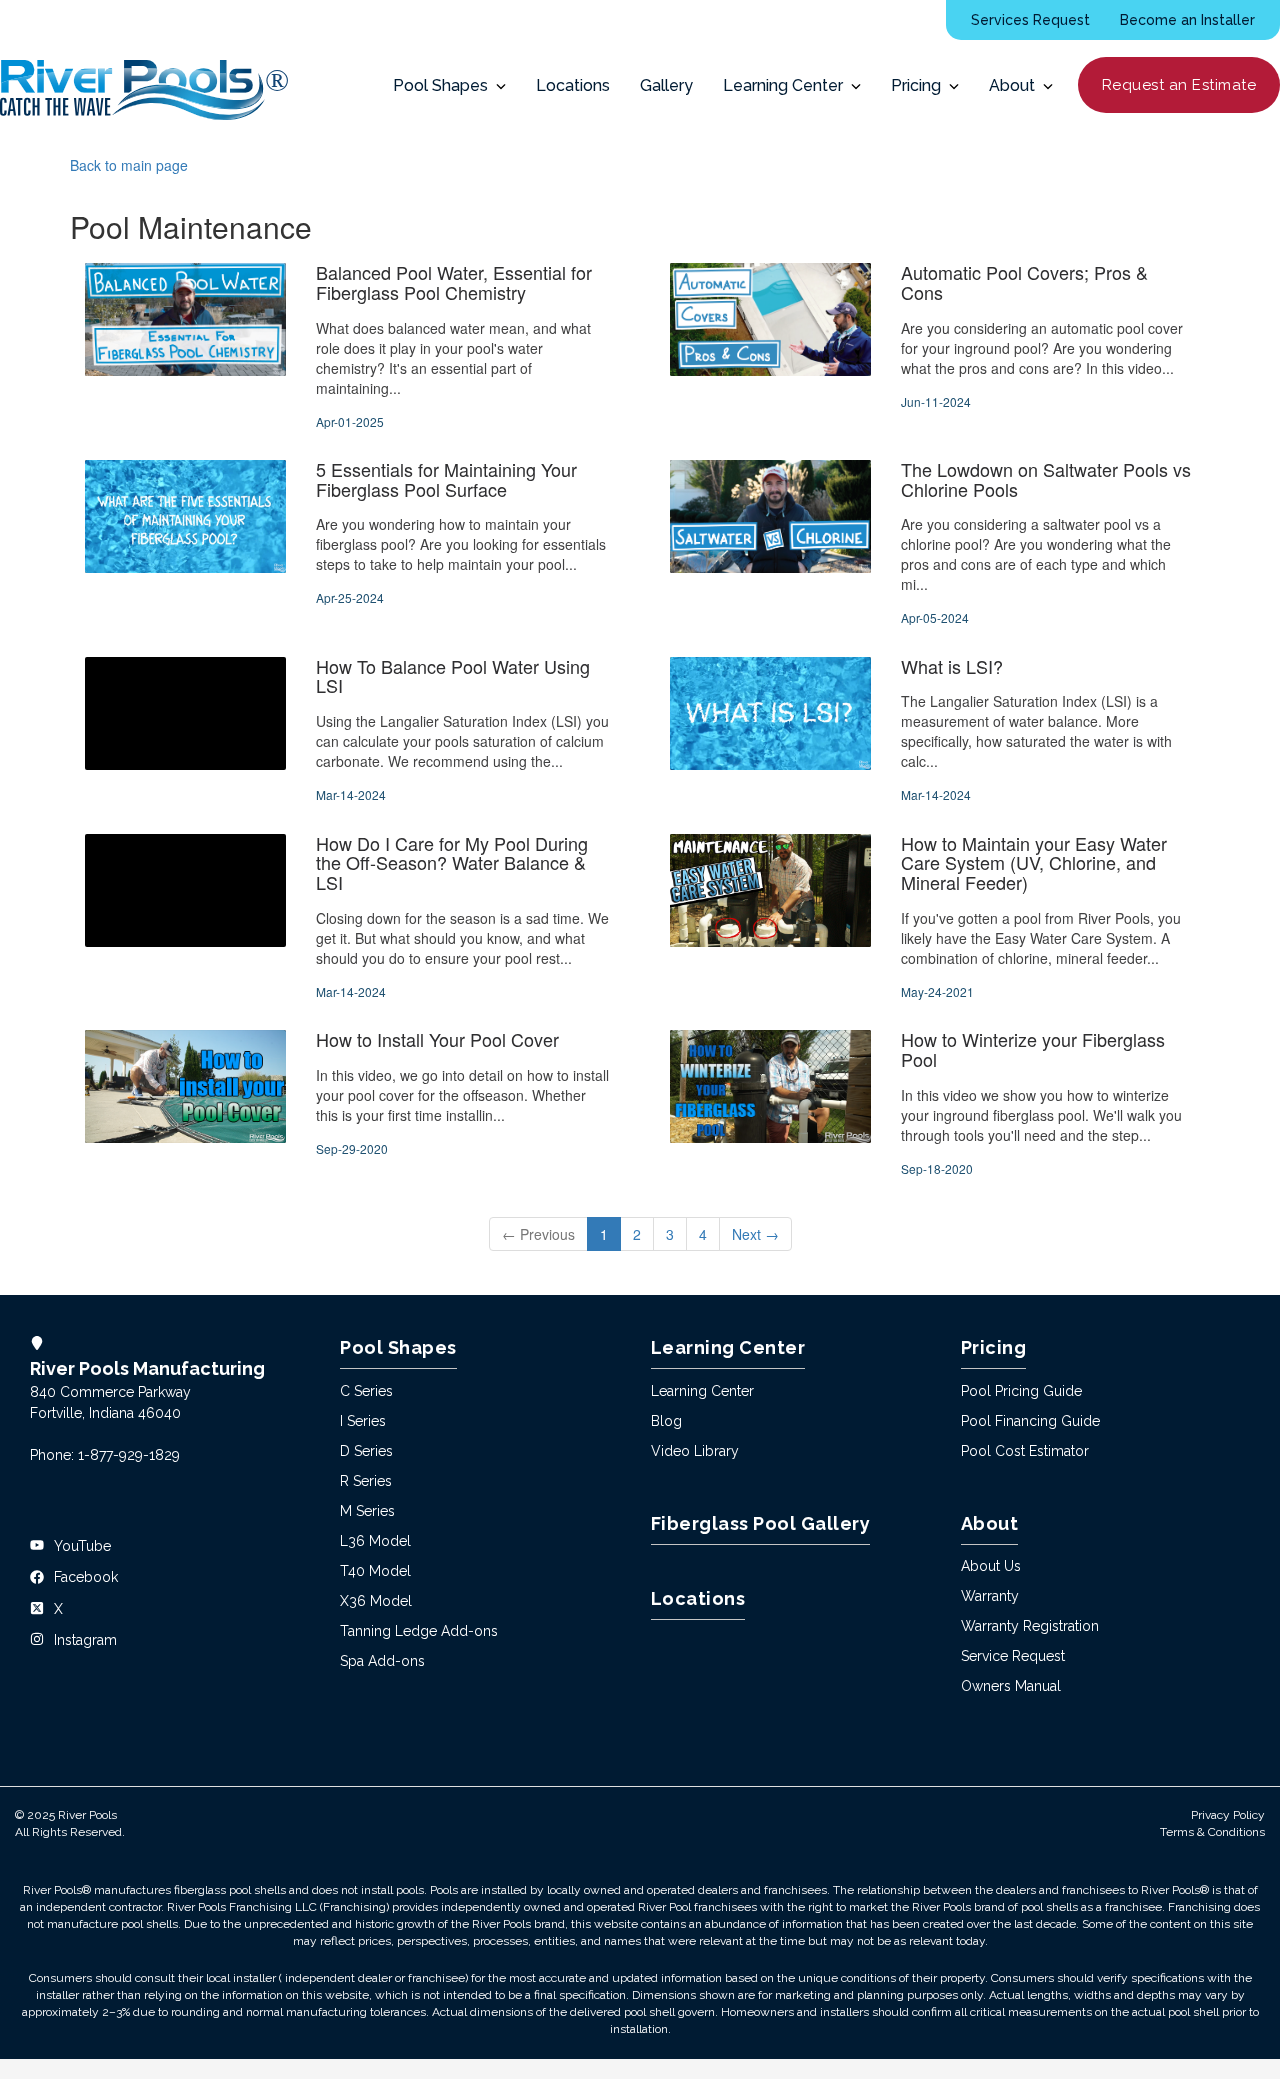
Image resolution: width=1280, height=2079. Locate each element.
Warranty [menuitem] (990, 1596)
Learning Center (787, 85)
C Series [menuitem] (366, 1391)
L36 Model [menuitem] (375, 1541)
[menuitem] (1030, 20)
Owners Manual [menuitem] (1011, 1686)
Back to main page (129, 165)
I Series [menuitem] (363, 1421)
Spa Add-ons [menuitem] (382, 1661)
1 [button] (604, 1234)
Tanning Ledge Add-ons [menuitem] (419, 1631)
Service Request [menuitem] (1013, 1656)
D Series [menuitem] (366, 1451)
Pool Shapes (444, 85)
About (1016, 85)
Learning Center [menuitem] (702, 1391)
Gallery (666, 85)
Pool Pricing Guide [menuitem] (1021, 1391)
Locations (573, 85)
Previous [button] (538, 1234)
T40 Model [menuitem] (375, 1571)
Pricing (920, 85)
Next (755, 1234)
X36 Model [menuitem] (376, 1601)
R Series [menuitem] (366, 1481)
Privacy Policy (1228, 1815)
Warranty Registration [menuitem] (1030, 1626)
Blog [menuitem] (666, 1421)
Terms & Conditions (1212, 1832)
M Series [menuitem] (367, 1511)
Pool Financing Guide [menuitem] (1030, 1421)
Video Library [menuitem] (695, 1451)
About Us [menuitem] (991, 1566)
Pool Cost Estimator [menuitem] (1025, 1451)
